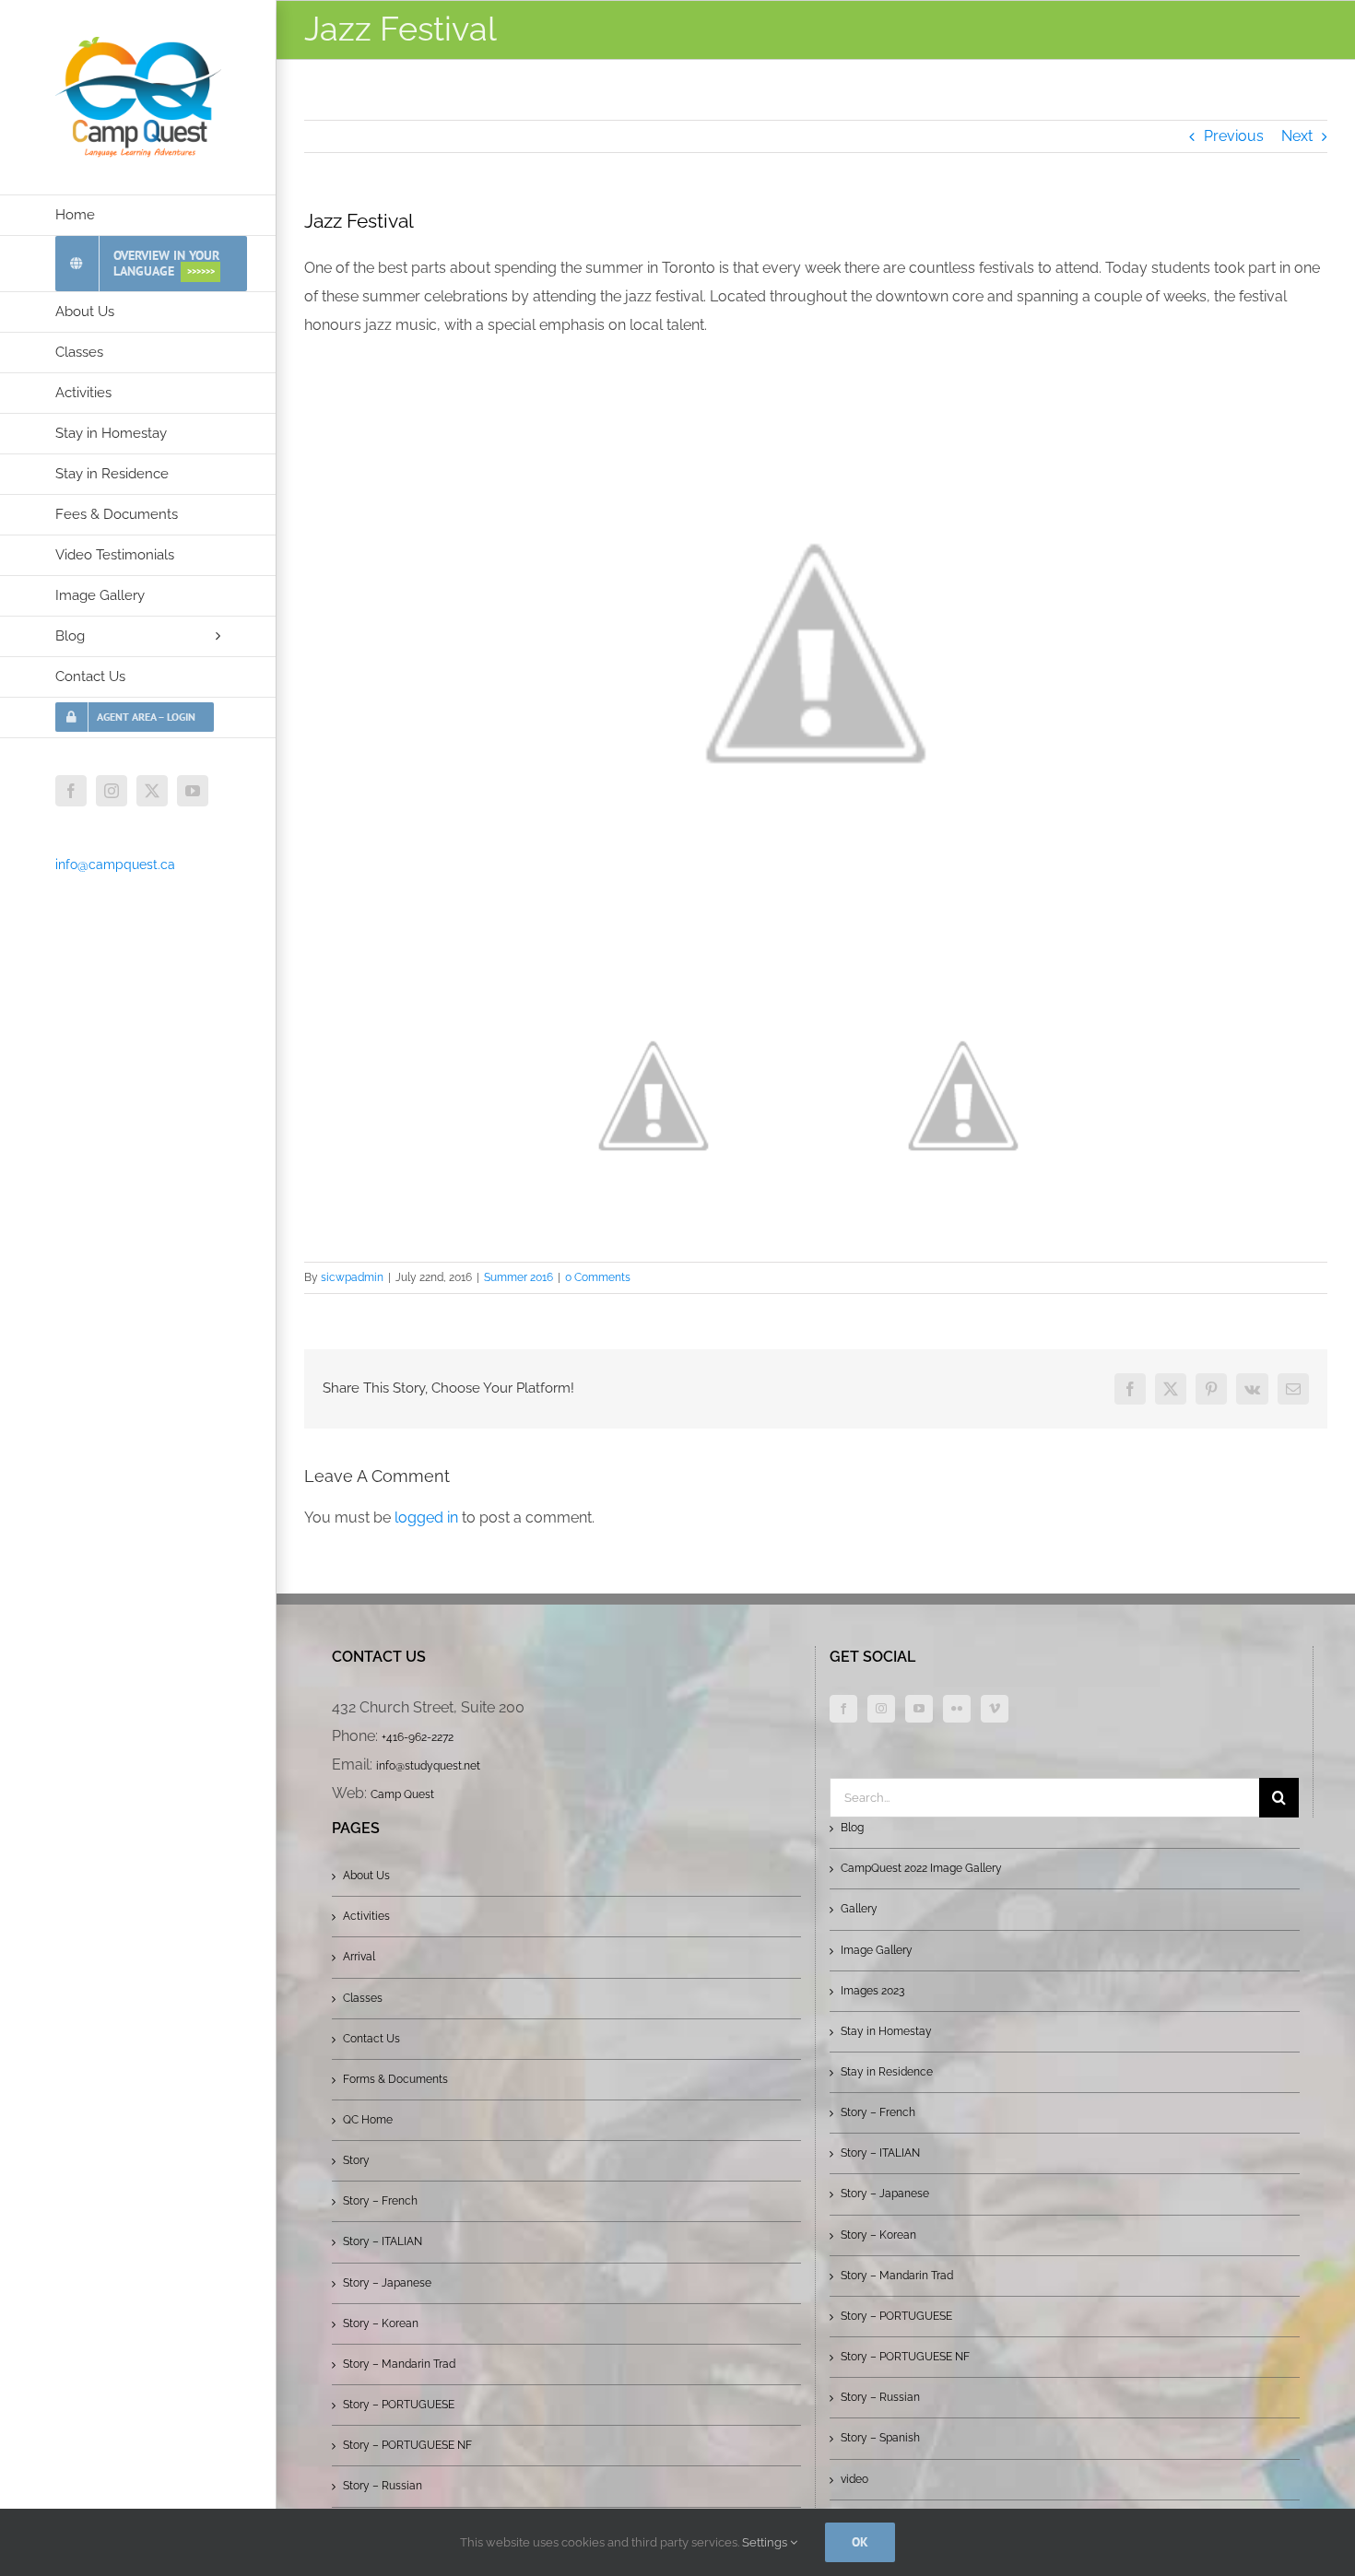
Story (356, 2160)
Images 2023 (872, 1991)
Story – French (380, 2201)
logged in (426, 1517)
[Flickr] (957, 1709)
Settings (766, 2542)
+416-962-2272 (418, 1737)
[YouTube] (919, 1709)
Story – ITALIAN (383, 2241)
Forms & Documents (395, 2079)
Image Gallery (877, 1950)
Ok (860, 2542)
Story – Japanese (387, 2283)
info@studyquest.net (428, 1766)
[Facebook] (843, 1709)
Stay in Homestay (886, 2031)
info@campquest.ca (115, 865)
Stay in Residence (887, 2072)
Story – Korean (381, 2323)
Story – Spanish (880, 2438)
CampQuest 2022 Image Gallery (921, 1868)
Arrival (359, 1957)
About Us (366, 1876)
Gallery (859, 1909)
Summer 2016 (518, 1277)
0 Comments (598, 1277)
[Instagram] (881, 1709)
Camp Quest (402, 1794)
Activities (366, 1916)
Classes (363, 1998)
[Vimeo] (995, 1709)
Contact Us (371, 2039)
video (854, 2479)
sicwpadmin (352, 1277)
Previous (1234, 136)
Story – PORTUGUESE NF (407, 2445)
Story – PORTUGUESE (399, 2405)
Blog (852, 1828)
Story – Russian (383, 2486)
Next (1297, 136)
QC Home (368, 2120)
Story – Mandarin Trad (399, 2364)
